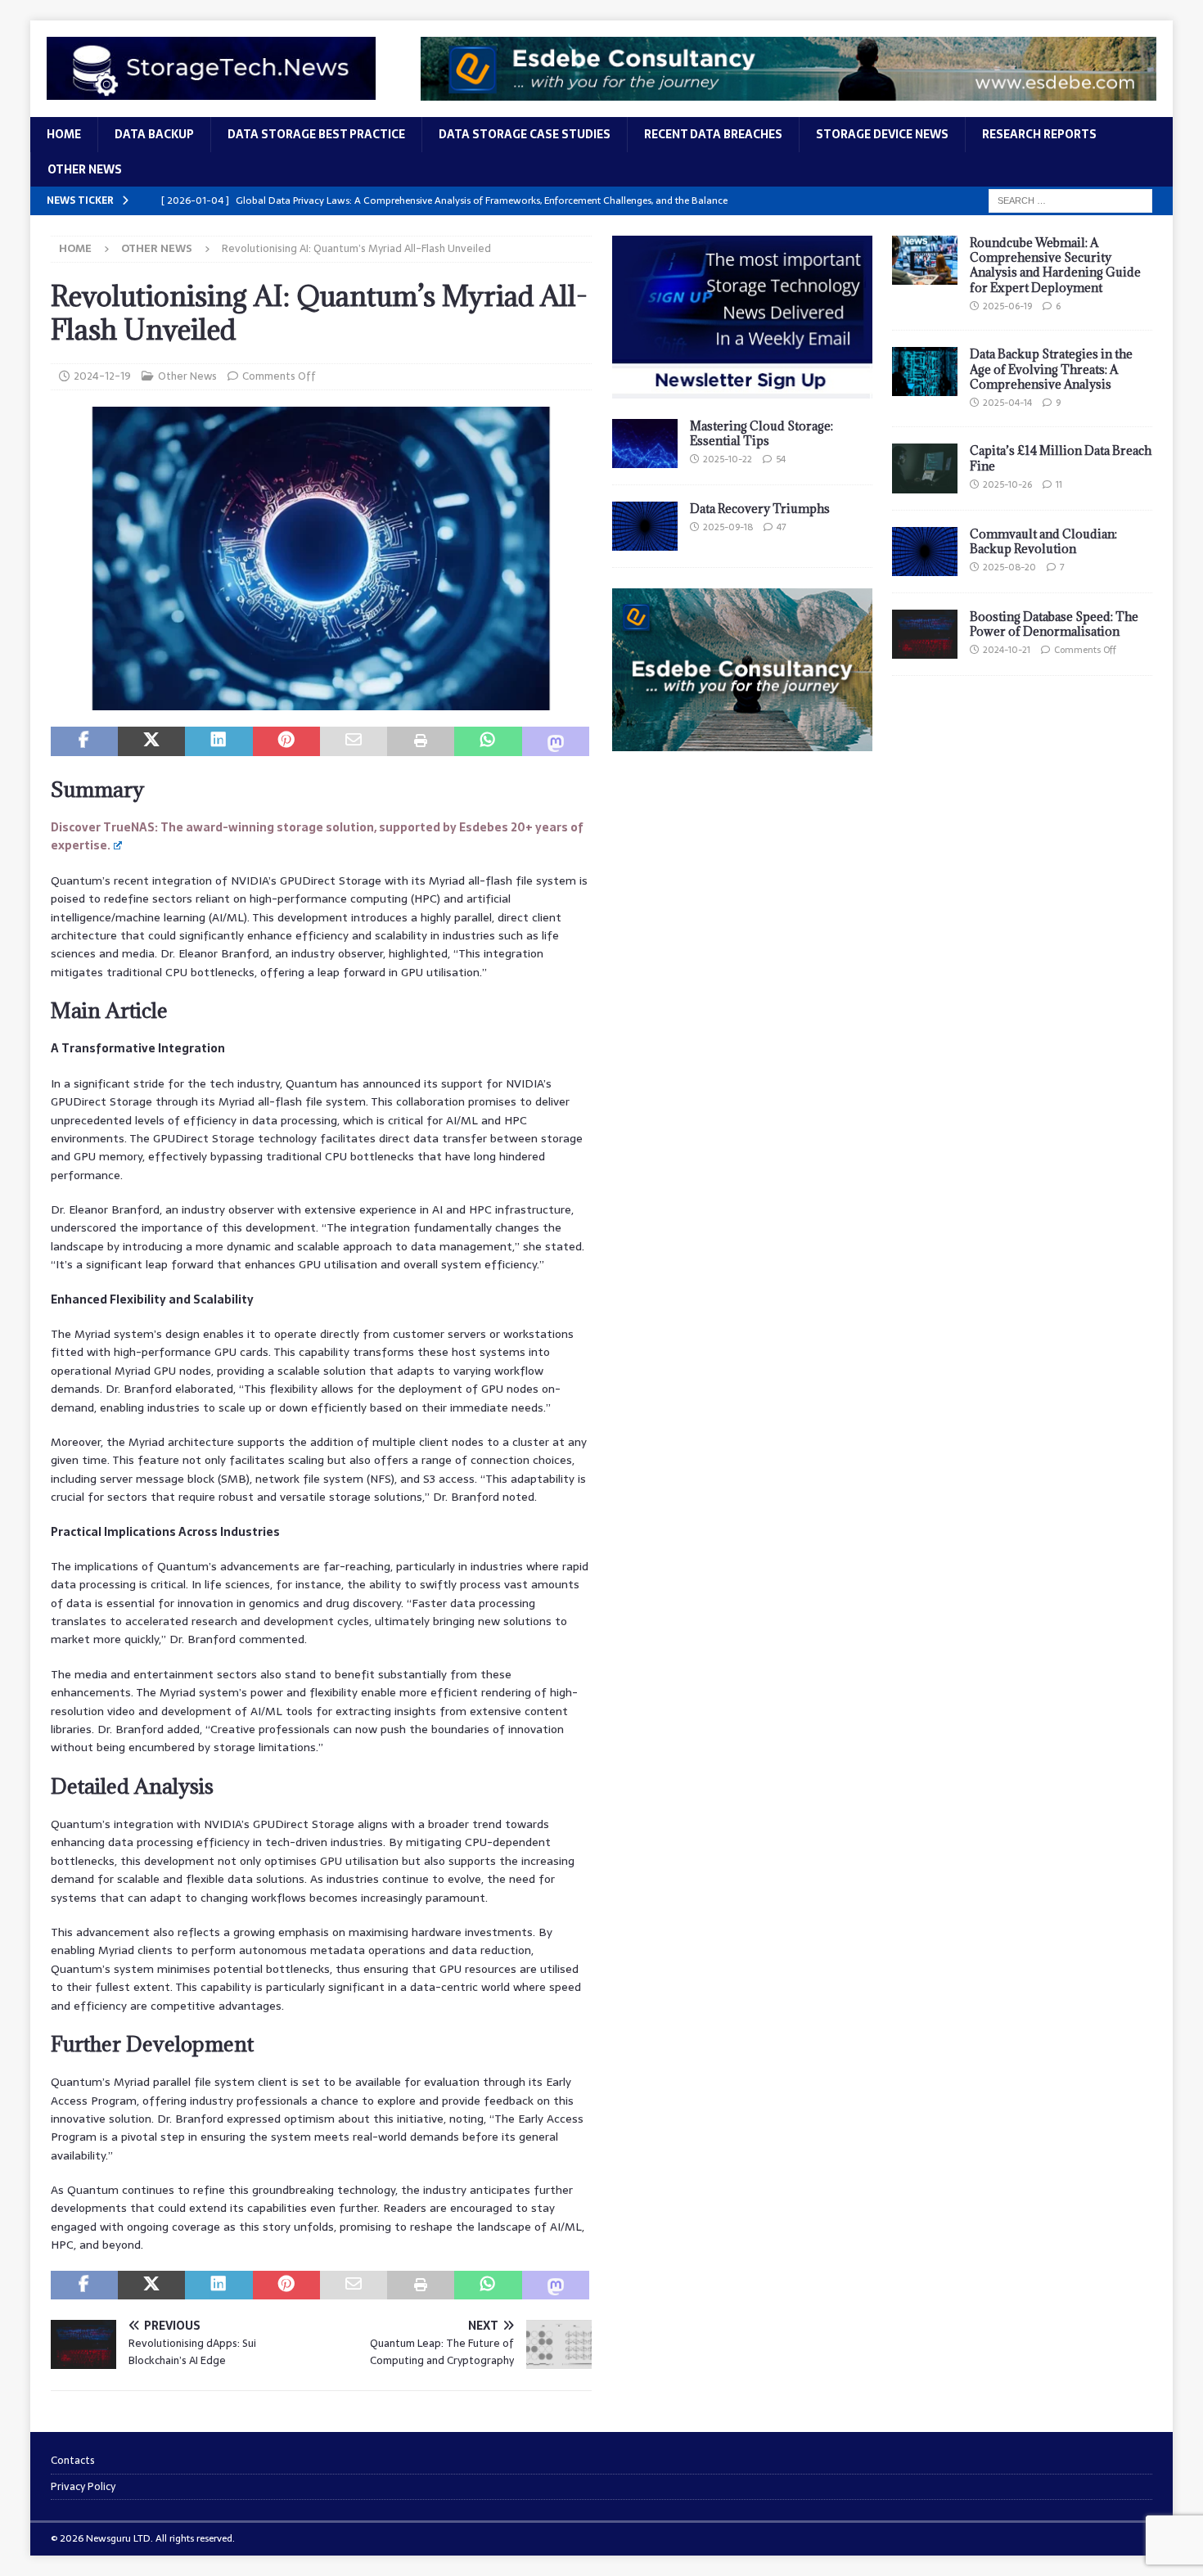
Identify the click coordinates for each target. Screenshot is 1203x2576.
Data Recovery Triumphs (760, 509)
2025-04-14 (1007, 403)
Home (64, 134)
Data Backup (154, 134)
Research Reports (1039, 134)
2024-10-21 (1007, 650)
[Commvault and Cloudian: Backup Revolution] (925, 552)
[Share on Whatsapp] (488, 741)
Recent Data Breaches (713, 134)
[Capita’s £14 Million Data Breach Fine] (925, 468)
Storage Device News (882, 134)
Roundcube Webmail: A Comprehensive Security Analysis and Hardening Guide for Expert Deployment (1055, 265)
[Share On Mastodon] (556, 741)
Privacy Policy (83, 2486)
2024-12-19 (102, 376)
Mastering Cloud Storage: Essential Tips (761, 433)
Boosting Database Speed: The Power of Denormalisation (1054, 624)
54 (781, 459)
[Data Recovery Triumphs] (645, 526)
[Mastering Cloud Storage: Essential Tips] (645, 444)
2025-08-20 (1009, 567)
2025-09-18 (728, 527)
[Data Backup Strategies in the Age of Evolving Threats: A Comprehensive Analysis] (925, 372)
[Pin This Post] (286, 741)
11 (1059, 484)
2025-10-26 (1007, 484)
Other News (85, 169)
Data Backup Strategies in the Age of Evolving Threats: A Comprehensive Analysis (1051, 369)
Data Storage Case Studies (525, 134)
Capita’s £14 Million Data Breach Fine (1061, 458)
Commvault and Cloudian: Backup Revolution (1043, 541)
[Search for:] (1070, 200)
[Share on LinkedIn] (219, 741)
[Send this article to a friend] (354, 741)
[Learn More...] (742, 741)
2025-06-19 (1007, 306)
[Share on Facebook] (84, 741)
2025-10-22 (728, 459)
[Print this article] (421, 741)
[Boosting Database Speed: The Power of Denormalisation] (925, 634)
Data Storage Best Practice (316, 134)
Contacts (73, 2461)
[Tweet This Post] (151, 741)
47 (782, 527)
